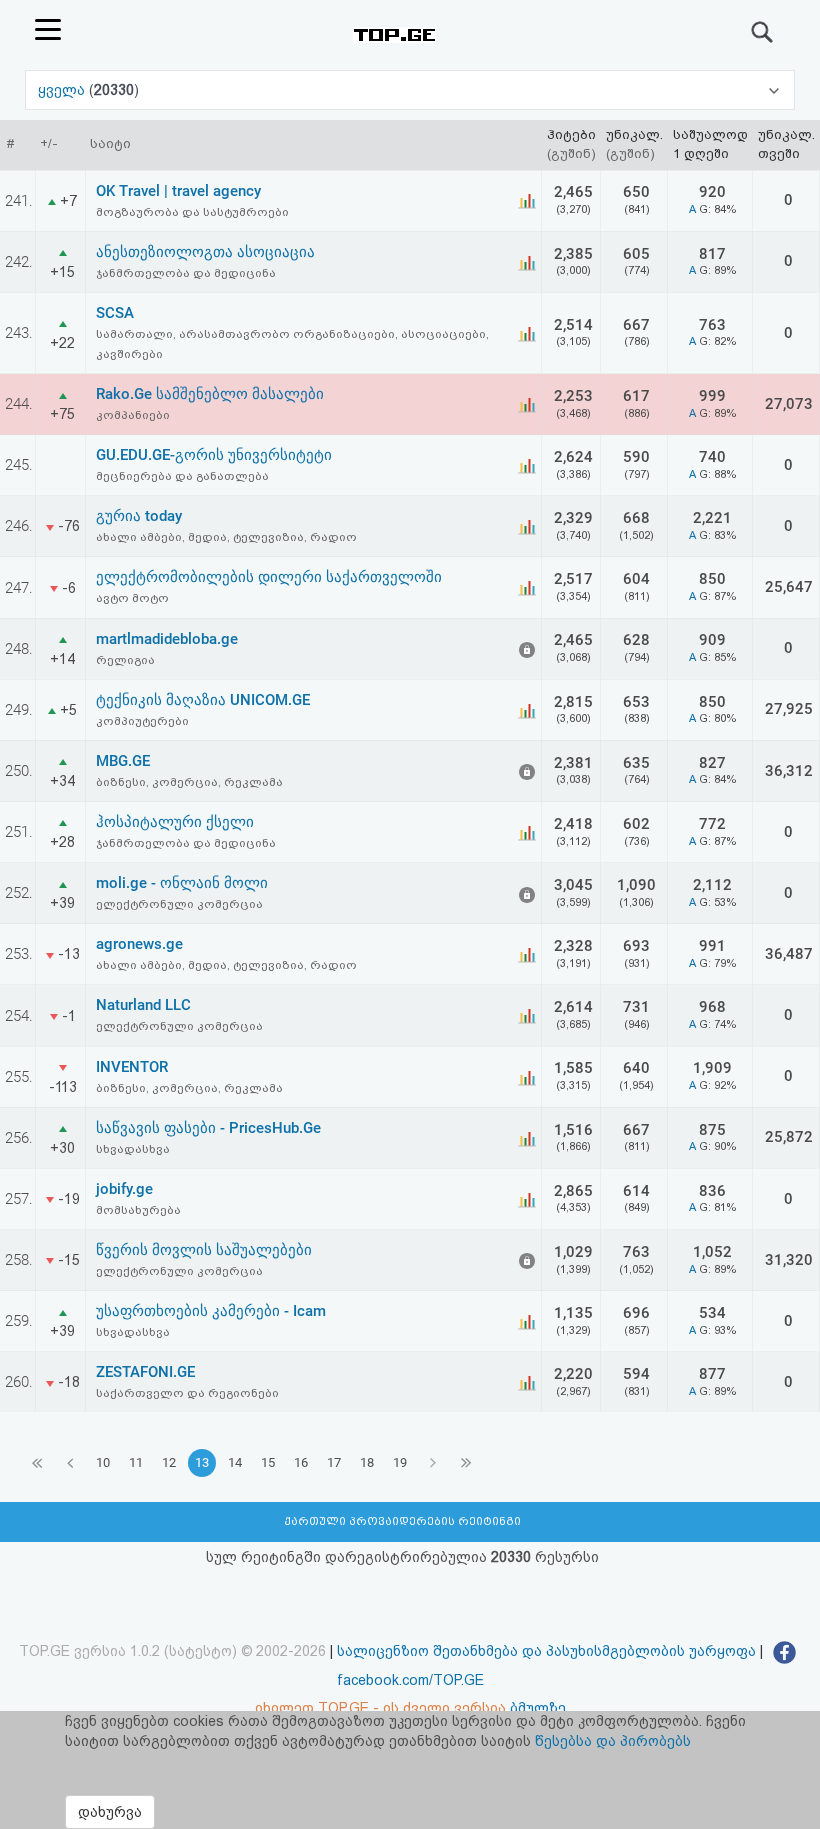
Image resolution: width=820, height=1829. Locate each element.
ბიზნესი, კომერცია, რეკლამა (189, 782)
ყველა (63, 90)
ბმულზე (538, 1708)
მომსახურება (138, 1210)
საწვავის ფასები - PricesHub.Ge (208, 1128)
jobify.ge (124, 1189)
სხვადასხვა (133, 1149)
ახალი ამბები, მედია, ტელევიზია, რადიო (226, 537)
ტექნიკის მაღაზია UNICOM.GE (203, 700)
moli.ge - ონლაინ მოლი (182, 883)
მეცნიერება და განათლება (182, 476)
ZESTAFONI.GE (145, 1372)
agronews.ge (139, 944)
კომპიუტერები (142, 721)
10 (103, 1462)
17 (334, 1462)
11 (136, 1462)
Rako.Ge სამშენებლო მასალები (210, 394)
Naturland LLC (143, 1005)
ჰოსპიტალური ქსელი (175, 822)
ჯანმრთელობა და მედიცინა (186, 273)
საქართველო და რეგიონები (187, 1393)
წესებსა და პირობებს (613, 1741)
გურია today (139, 516)
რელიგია (125, 660)
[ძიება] (763, 32)
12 (169, 1462)
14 (235, 1462)
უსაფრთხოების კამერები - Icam (211, 1311)
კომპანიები (133, 415)
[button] (410, 90)
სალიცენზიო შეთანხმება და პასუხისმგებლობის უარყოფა (546, 1651)
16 (301, 1462)
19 (400, 1462)
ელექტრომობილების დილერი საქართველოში (269, 577)
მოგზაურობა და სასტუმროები (192, 212)
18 (367, 1462)
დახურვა (110, 1812)
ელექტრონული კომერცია (179, 904)
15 (268, 1462)
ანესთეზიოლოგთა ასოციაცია (205, 252)
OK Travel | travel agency (178, 191)
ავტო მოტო (132, 598)
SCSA (115, 313)
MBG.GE (123, 761)
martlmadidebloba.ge (167, 639)
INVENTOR (132, 1067)
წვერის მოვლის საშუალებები (204, 1250)
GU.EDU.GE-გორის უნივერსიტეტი (214, 455)
